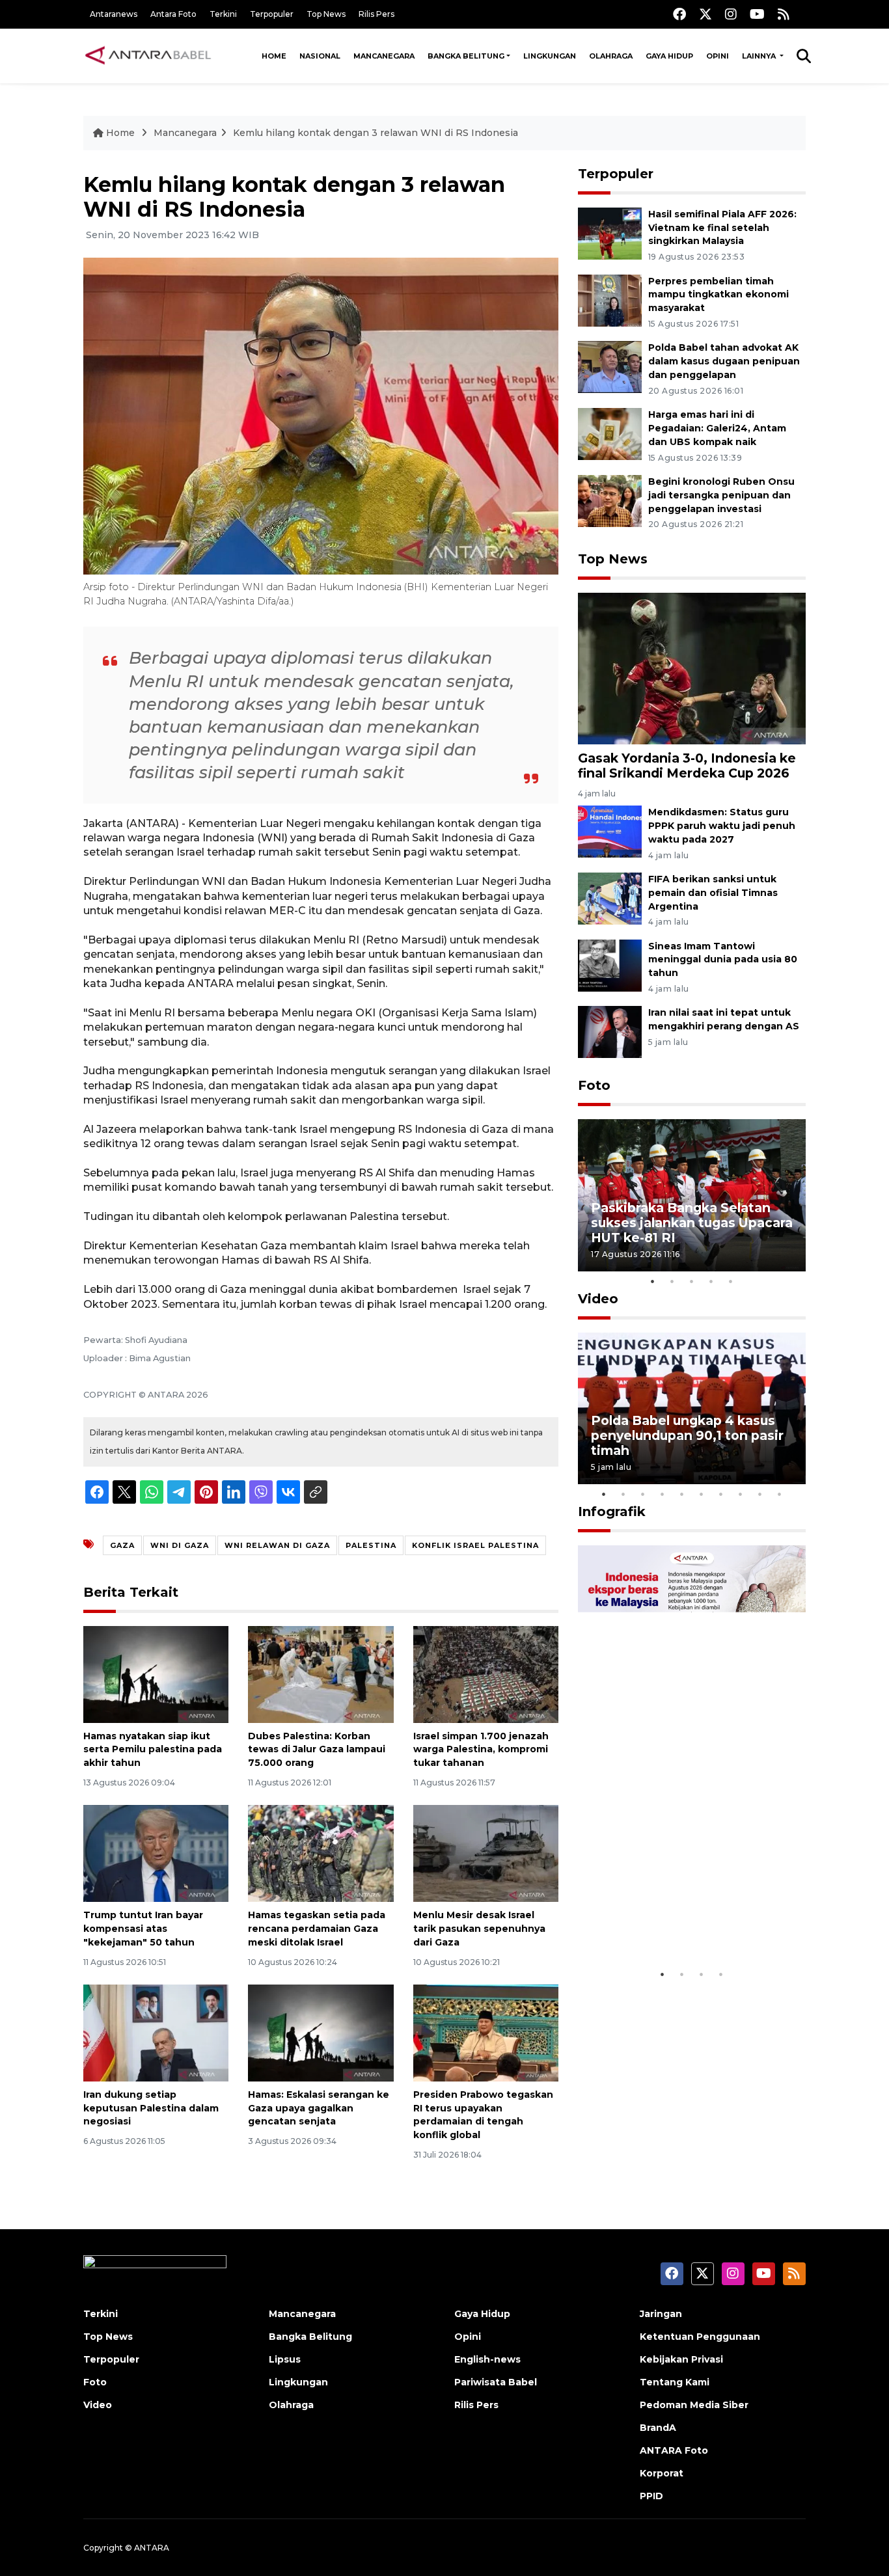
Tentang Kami (675, 2382)
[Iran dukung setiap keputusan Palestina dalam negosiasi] (156, 2032)
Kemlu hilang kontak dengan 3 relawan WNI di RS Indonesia (376, 133)
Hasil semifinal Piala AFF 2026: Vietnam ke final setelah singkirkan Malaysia (722, 228)
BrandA (658, 2428)
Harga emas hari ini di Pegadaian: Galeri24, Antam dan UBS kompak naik (717, 428)
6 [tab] (702, 1494)
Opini (718, 56)
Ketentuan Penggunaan (700, 2337)
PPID (651, 2496)
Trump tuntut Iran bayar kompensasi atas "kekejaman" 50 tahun (143, 1929)
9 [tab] (760, 1494)
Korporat (662, 2473)
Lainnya (760, 56)
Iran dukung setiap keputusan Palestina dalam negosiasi (151, 2108)
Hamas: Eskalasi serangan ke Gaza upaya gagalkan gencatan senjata (319, 2108)
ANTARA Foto (674, 2450)
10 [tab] (780, 1494)
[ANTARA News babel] (148, 56)
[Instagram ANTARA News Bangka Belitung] (731, 14)
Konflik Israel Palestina (475, 1545)
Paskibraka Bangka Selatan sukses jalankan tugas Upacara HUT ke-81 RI (692, 1223)
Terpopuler (272, 14)
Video (598, 1299)
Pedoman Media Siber (694, 2405)
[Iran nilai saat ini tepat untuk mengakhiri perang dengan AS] (610, 1032)
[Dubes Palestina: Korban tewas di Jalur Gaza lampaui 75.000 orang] (321, 1673)
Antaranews (114, 14)
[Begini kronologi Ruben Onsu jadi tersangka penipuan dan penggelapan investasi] (610, 500)
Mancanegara (384, 56)
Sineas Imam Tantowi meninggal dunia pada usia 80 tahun (723, 960)
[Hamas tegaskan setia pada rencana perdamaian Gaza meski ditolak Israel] (321, 1853)
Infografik (612, 1512)
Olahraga (611, 56)
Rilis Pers (376, 14)
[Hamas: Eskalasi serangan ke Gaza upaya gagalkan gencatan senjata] (321, 2032)
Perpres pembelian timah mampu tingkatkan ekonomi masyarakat (718, 295)
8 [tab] (741, 1494)
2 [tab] (672, 1281)
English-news (487, 2359)
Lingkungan (550, 56)
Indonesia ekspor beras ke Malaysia (678, 1922)
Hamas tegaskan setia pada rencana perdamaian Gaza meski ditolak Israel (317, 1929)
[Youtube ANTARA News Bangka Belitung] (757, 14)
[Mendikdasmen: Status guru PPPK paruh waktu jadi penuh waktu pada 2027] (610, 831)
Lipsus (285, 2359)
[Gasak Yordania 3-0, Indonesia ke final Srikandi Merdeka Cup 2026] (692, 667)
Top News (326, 14)
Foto (594, 1085)
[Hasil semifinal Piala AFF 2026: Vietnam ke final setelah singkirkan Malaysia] (610, 233)
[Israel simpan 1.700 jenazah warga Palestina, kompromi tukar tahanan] (486, 1673)
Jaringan (661, 2314)
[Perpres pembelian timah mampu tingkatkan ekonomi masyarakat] (610, 300)
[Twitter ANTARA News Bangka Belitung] (705, 14)
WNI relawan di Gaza (277, 1545)
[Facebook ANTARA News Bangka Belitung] (679, 14)
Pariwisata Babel (496, 2382)
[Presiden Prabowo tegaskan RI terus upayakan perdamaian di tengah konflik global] (486, 2032)
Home (274, 56)
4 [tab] (711, 1281)
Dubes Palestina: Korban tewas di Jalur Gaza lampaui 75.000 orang (317, 1750)
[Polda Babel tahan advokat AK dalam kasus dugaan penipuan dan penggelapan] (610, 367)
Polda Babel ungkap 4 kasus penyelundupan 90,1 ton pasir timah (687, 1435)
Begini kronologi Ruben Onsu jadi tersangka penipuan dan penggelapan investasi (721, 495)
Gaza (122, 1545)
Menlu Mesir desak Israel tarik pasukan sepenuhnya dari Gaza (479, 1929)
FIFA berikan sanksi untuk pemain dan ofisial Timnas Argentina (713, 893)
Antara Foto (173, 14)
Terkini (223, 14)
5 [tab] (731, 1281)
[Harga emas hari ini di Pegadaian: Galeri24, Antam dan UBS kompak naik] (610, 433)
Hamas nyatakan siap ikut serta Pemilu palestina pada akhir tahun (153, 1750)
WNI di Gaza (180, 1545)
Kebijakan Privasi (681, 2359)
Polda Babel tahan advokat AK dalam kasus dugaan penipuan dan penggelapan (724, 361)
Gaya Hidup (669, 56)
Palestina (371, 1545)
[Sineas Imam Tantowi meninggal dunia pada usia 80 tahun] (610, 965)
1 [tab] (653, 1281)
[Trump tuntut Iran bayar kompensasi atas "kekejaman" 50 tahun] (156, 1853)
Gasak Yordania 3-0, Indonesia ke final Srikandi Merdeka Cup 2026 (687, 766)
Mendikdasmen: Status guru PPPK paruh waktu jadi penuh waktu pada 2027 (722, 826)
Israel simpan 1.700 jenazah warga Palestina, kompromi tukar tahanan (481, 1750)
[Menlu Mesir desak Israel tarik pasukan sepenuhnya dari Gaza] (486, 1853)
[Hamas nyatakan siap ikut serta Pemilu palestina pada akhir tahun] (156, 1673)
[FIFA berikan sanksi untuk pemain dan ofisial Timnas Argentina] (610, 898)
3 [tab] (692, 1281)
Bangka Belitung (466, 56)
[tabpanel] (692, 1195)
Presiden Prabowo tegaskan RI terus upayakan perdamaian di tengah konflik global (483, 2115)
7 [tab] (721, 1494)
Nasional (320, 56)
